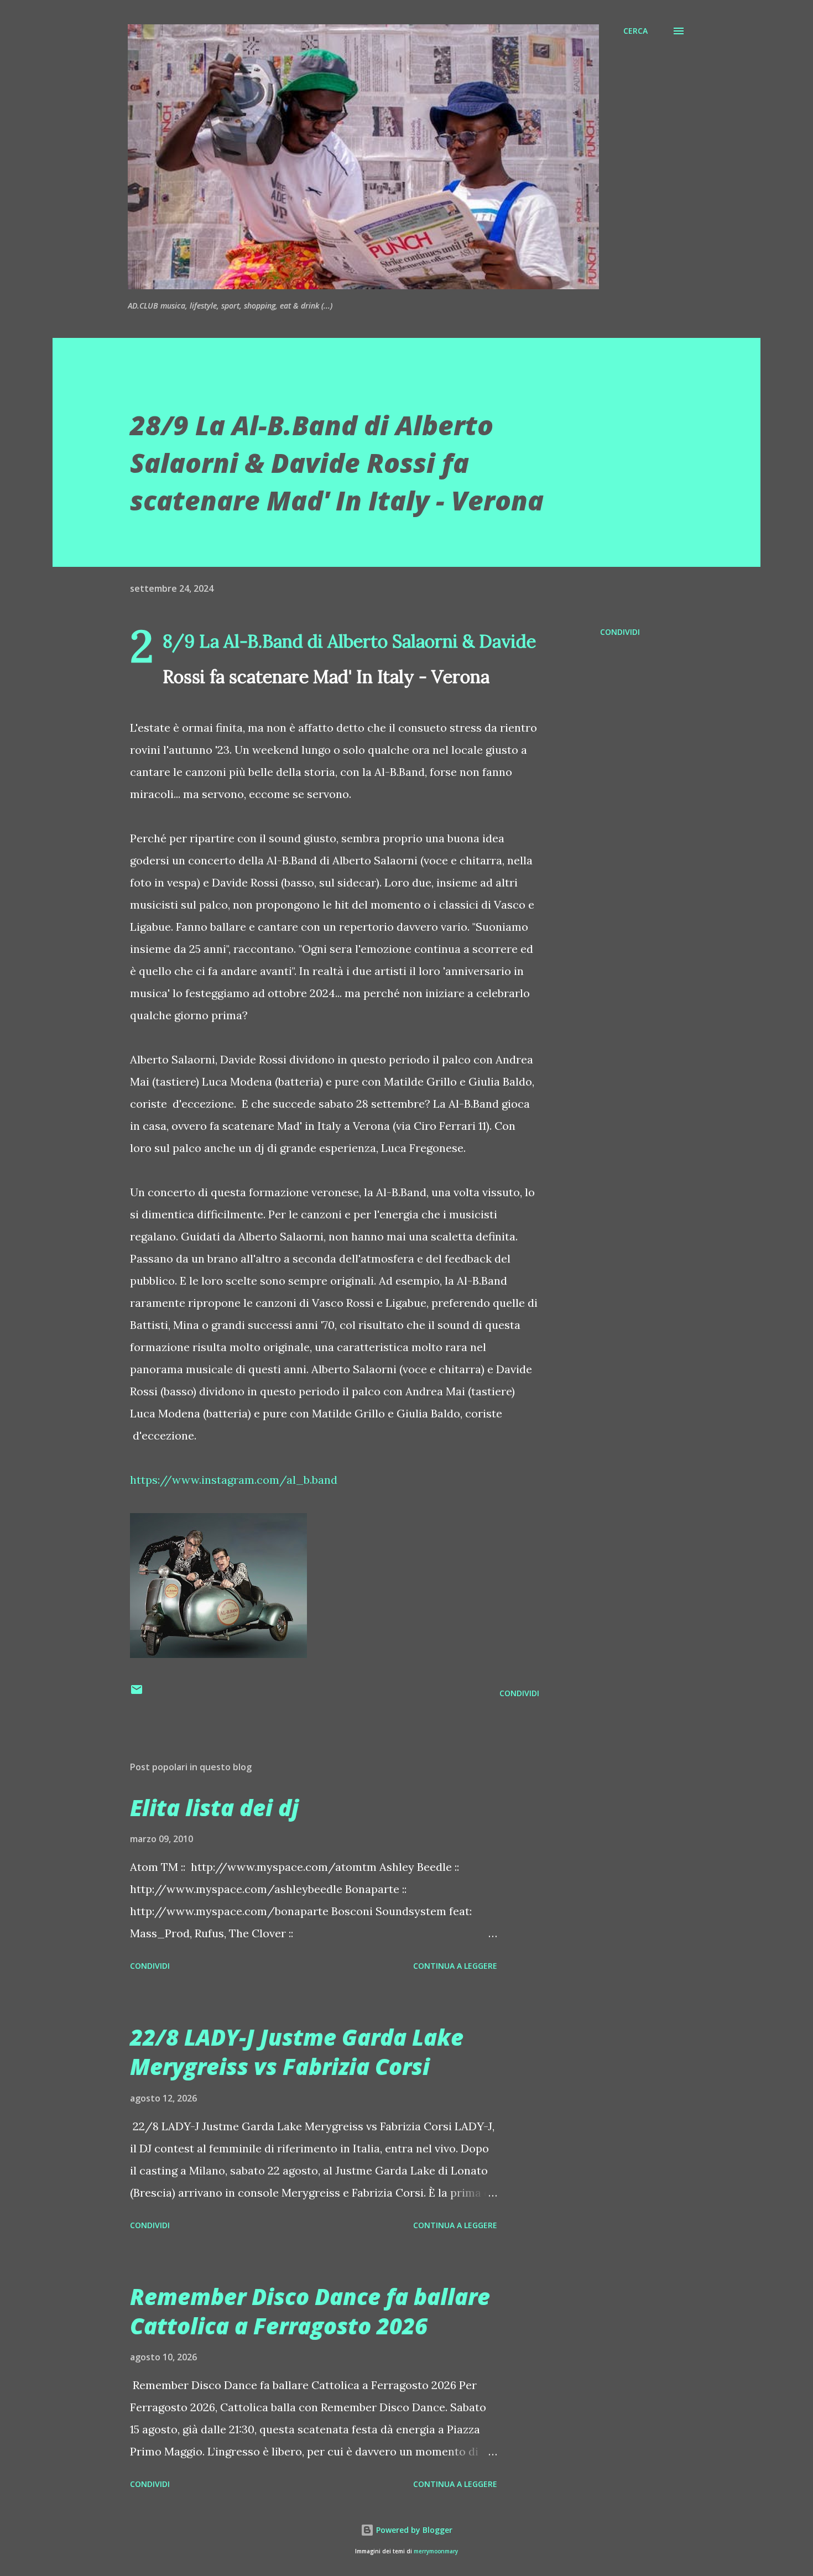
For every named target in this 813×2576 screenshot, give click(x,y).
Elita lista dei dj (214, 1808)
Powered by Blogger (413, 2530)
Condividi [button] (620, 632)
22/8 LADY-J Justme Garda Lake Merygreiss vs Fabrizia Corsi (297, 2052)
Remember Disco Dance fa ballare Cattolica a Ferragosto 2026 (310, 2311)
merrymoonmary (436, 2551)
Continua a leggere (455, 1966)
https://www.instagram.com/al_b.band (234, 1480)
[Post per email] (137, 1693)
